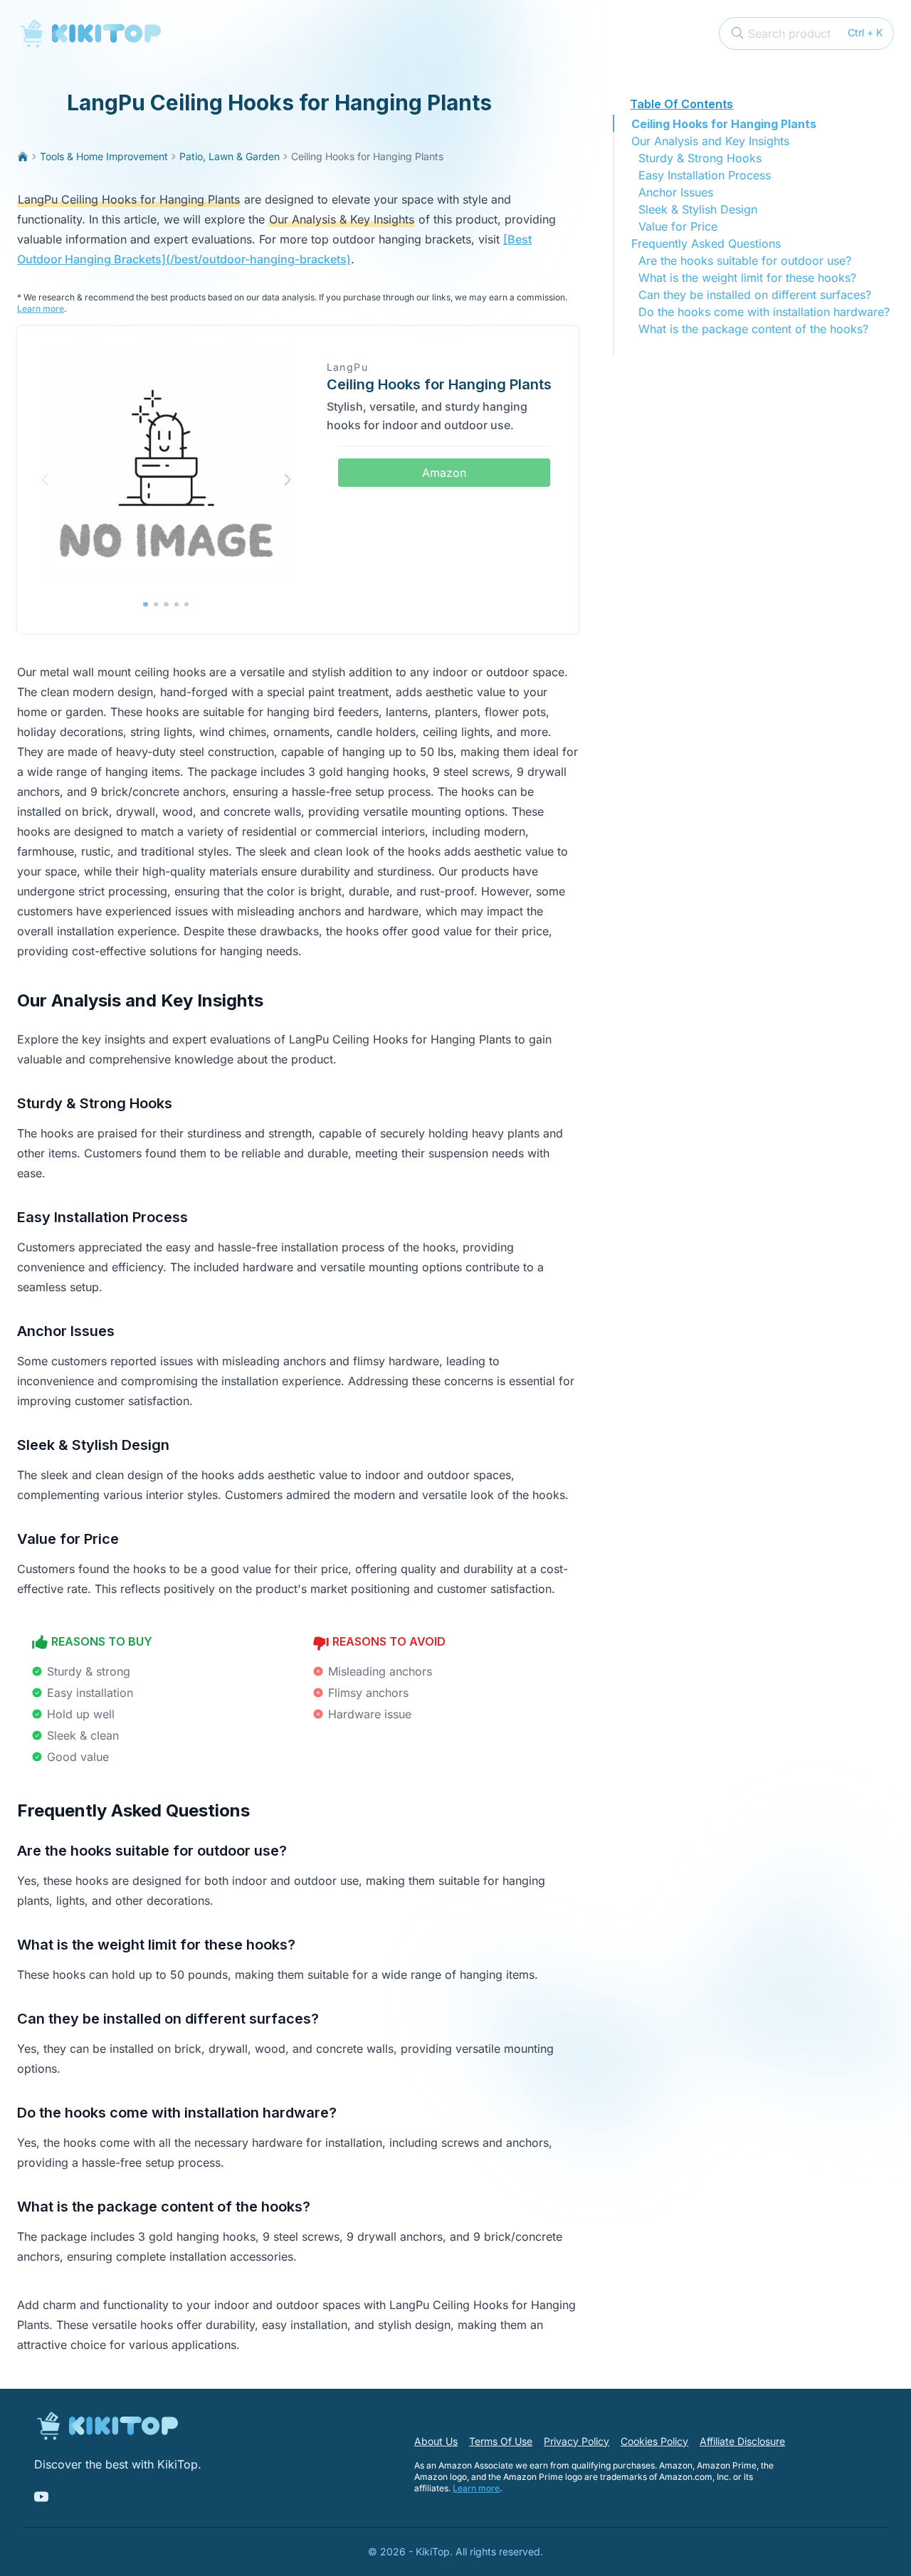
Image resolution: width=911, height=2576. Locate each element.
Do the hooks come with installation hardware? (764, 312)
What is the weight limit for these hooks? (747, 278)
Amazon (444, 473)
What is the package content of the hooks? (753, 329)
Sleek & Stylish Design (698, 209)
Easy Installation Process (705, 175)
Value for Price (678, 226)
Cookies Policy (654, 2441)
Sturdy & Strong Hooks (700, 158)
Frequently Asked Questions (706, 243)
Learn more (41, 309)
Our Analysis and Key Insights (710, 141)
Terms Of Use (501, 2441)
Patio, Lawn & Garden (230, 156)
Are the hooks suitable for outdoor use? (745, 261)
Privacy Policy (576, 2441)
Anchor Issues (676, 192)
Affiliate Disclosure (742, 2441)
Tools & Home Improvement (104, 156)
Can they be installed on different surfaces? (755, 295)
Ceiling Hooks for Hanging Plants (724, 124)
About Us (436, 2441)
